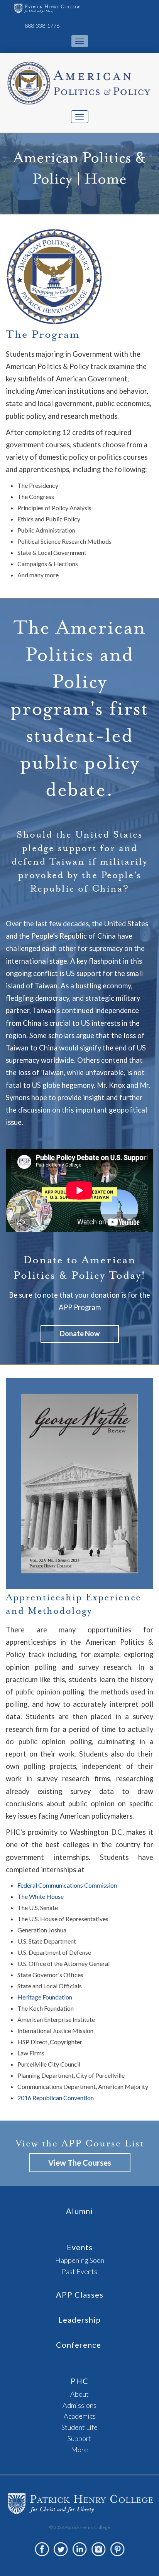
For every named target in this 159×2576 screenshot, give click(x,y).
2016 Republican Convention (56, 2098)
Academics (80, 2416)
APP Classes (80, 2294)
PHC (79, 2381)
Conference (79, 2345)
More (79, 2450)
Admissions (79, 2405)
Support (79, 2438)
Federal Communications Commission (67, 1885)
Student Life (79, 2427)
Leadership (79, 2320)
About (79, 2394)
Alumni (79, 2211)
